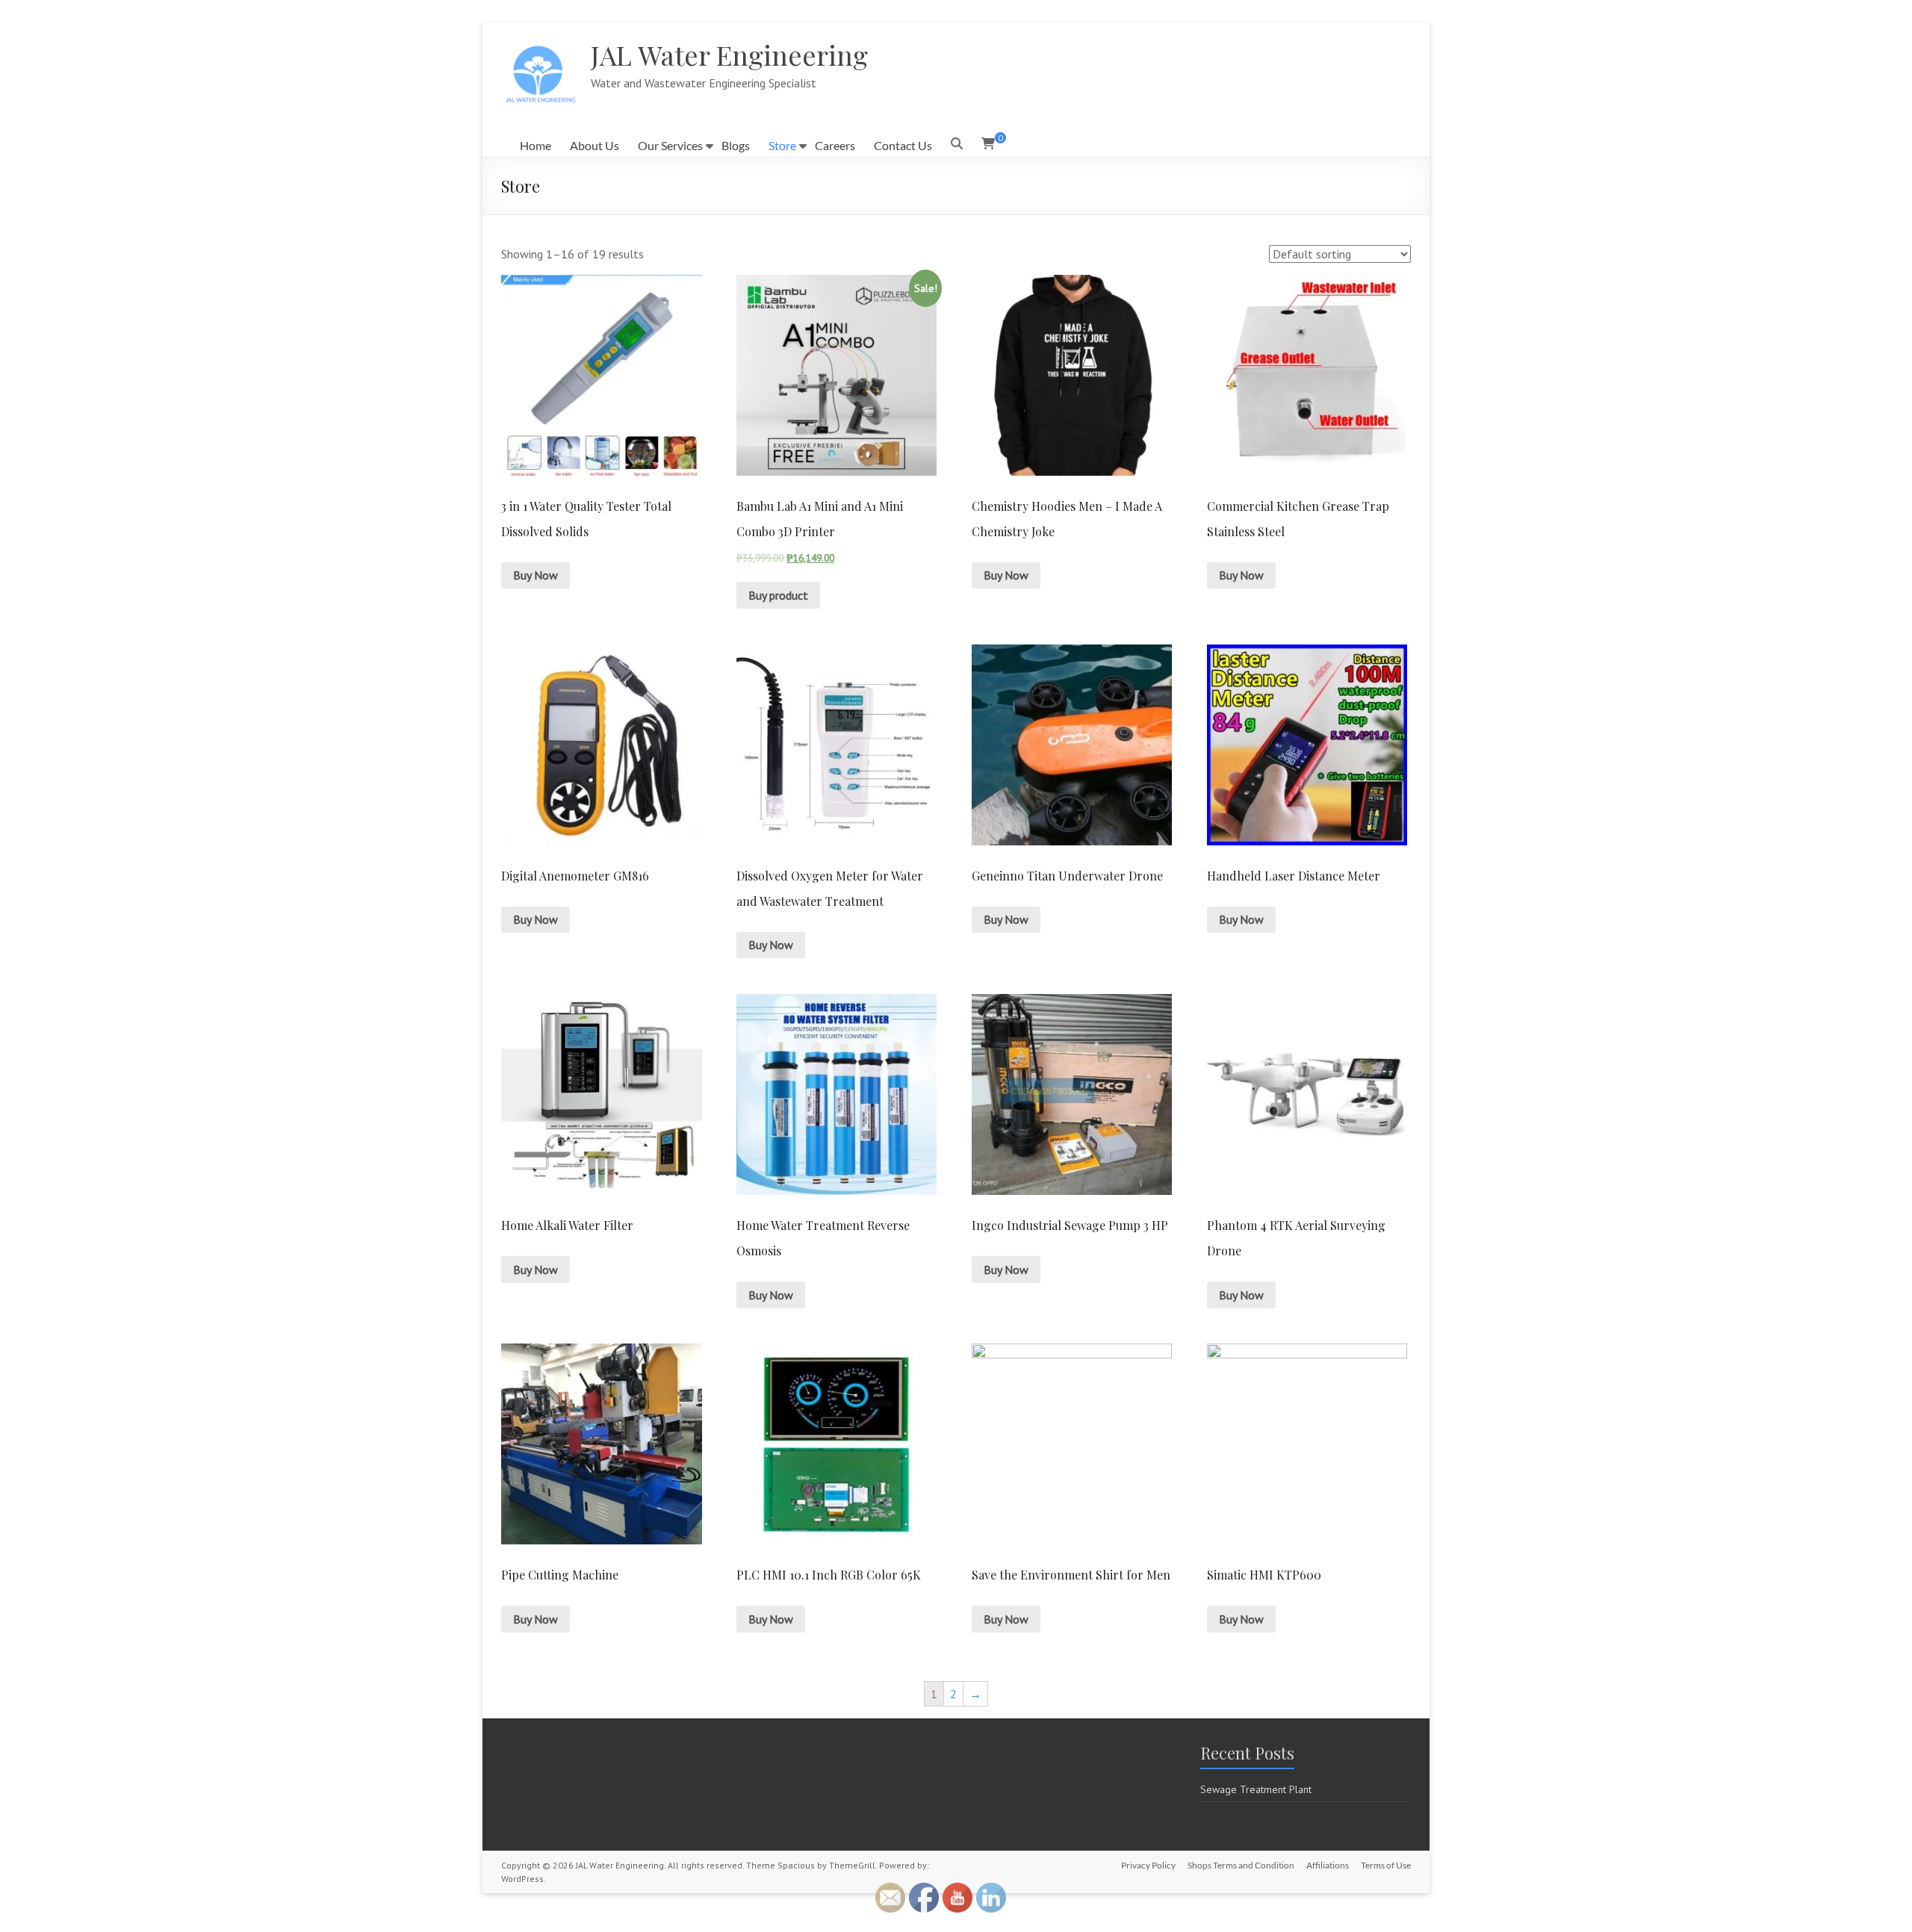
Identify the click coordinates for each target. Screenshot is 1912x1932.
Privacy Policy (1148, 1865)
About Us (595, 145)
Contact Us (903, 145)
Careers (835, 145)
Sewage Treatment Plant (1256, 1789)
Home (536, 145)
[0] (988, 143)
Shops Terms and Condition (1241, 1865)
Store (782, 145)
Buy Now (536, 575)
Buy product (778, 595)
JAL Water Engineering (729, 55)
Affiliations (1328, 1865)
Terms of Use (1386, 1865)
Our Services (670, 145)
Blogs (736, 145)
